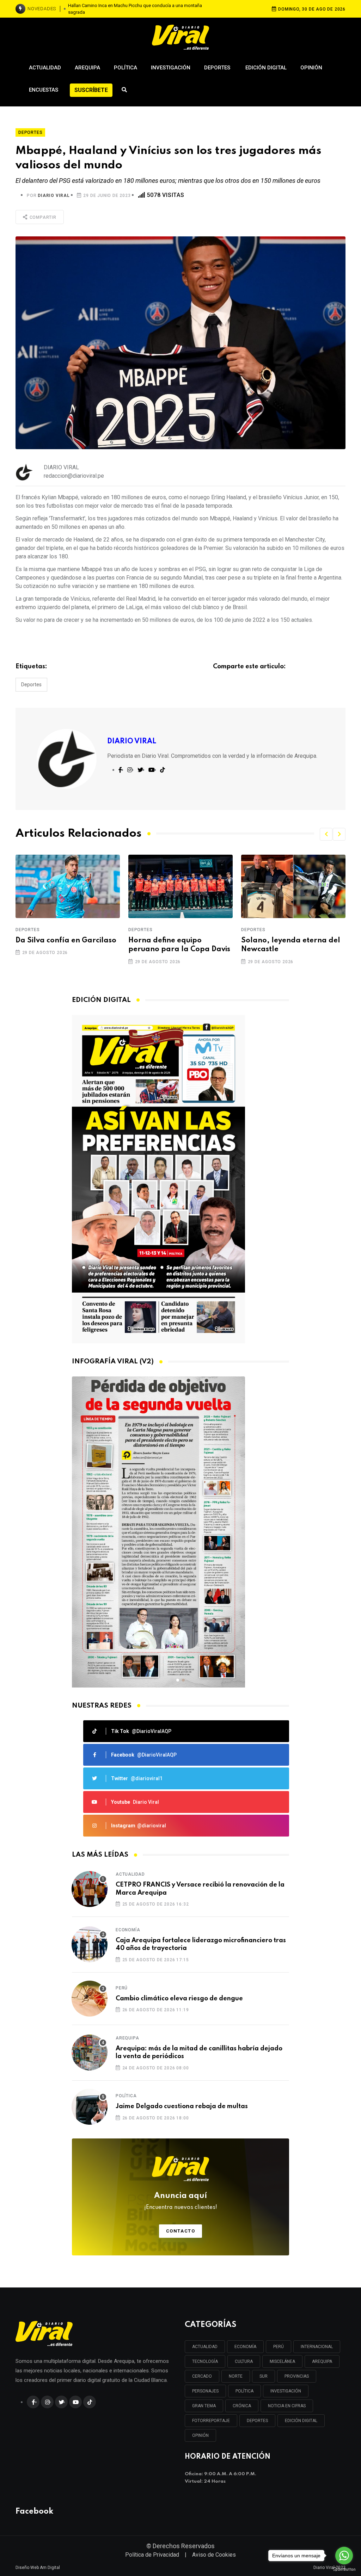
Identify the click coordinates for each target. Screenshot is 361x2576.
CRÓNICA (242, 2406)
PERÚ (279, 2347)
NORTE (236, 2376)
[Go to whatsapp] (344, 2556)
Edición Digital (266, 68)
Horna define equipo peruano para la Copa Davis (179, 945)
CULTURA (244, 2361)
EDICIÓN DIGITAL (301, 2421)
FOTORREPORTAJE (211, 2421)
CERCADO (202, 2376)
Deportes (218, 68)
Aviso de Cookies (214, 2555)
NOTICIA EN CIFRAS (287, 2406)
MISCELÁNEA (282, 2361)
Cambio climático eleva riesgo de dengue (179, 1999)
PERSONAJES (205, 2391)
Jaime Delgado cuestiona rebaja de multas (182, 2106)
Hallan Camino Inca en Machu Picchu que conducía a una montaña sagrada (135, 9)
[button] (326, 834)
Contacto (181, 2231)
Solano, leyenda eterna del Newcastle (291, 945)
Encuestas (44, 90)
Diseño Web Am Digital (38, 2568)
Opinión (311, 68)
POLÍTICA (244, 2391)
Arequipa (87, 68)
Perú (122, 1988)
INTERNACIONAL (317, 2347)
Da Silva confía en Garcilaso (66, 941)
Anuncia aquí (181, 2201)
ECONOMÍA (245, 2347)
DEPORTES (257, 2421)
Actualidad (45, 68)
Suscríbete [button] (91, 90)
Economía (128, 1930)
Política (126, 68)
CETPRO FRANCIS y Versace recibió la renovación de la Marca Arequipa (200, 1889)
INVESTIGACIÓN (286, 2391)
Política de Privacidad (152, 2555)
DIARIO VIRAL (54, 196)
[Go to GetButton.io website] (344, 2569)
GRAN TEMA (204, 2406)
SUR (264, 2376)
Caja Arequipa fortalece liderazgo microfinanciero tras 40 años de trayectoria (201, 1944)
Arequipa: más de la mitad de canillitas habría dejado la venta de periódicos (199, 2052)
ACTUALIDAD (205, 2347)
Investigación (171, 68)
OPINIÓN (200, 2435)
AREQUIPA (322, 2361)
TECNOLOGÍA (205, 2361)
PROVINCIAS (297, 2376)
